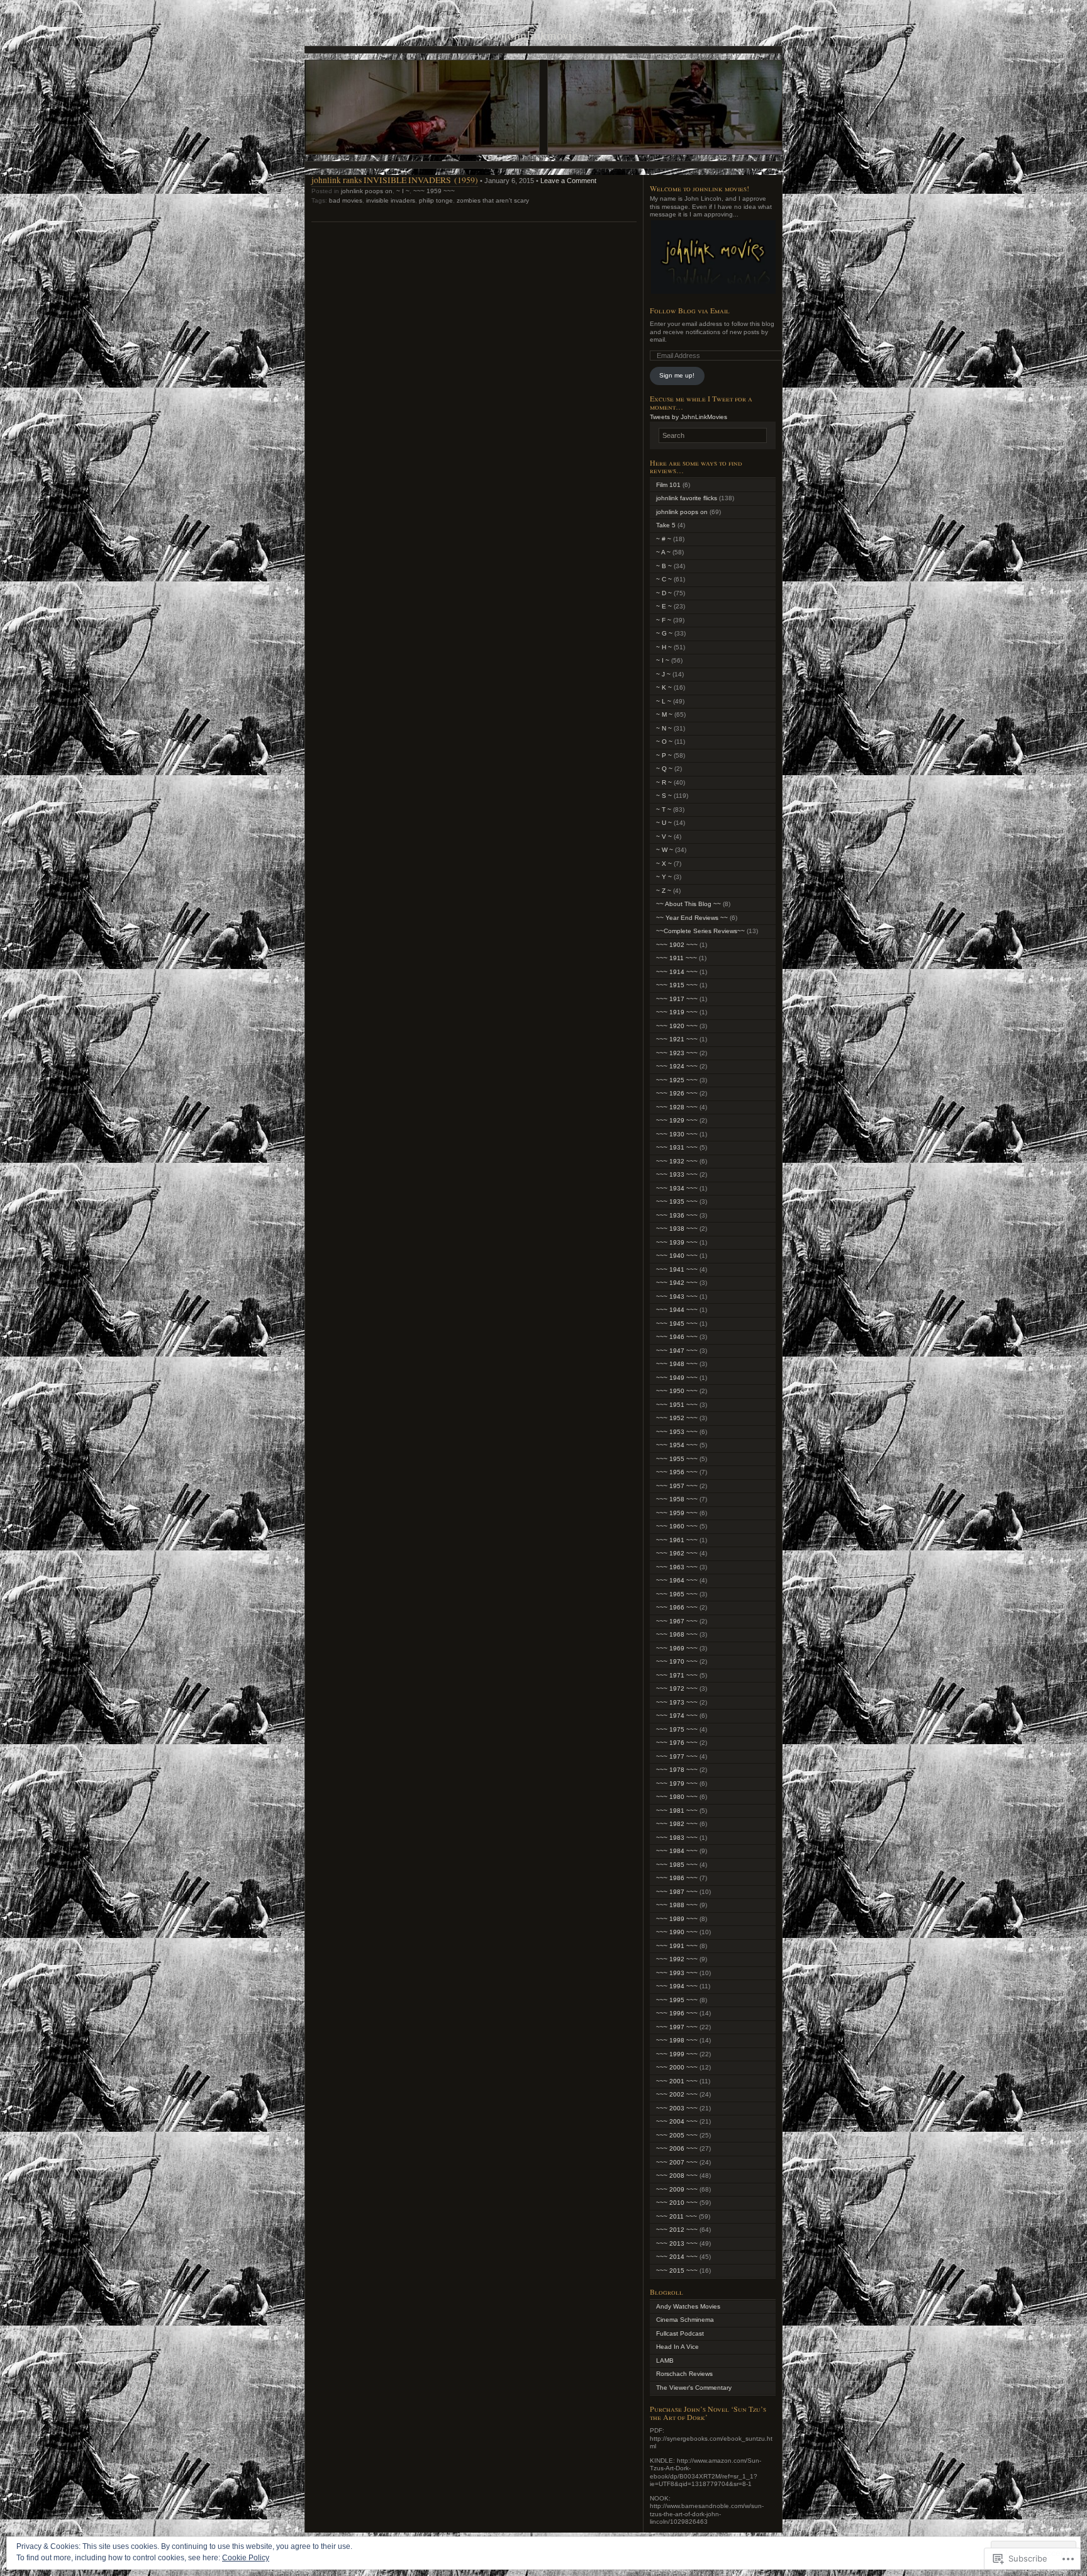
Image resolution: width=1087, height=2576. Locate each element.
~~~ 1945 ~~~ (677, 1324)
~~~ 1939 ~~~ (677, 1242)
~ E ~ (664, 606)
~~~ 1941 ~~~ (677, 1269)
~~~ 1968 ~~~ (677, 1634)
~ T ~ (664, 809)
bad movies (346, 200)
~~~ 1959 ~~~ (434, 191)
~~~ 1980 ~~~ (677, 1797)
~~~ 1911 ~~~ (677, 958)
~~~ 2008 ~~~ (677, 2176)
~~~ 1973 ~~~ (677, 1702)
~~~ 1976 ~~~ (677, 1743)
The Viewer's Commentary (694, 2388)
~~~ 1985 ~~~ (677, 1865)
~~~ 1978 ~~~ (677, 1770)
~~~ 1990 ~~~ (677, 1932)
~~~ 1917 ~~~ (677, 999)
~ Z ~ (664, 891)
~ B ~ (664, 566)
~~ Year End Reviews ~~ (692, 918)
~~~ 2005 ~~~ (677, 2135)
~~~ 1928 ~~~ (677, 1107)
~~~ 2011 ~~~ (677, 2216)
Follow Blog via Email (690, 310)
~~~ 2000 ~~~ (677, 2067)
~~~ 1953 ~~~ (677, 1432)
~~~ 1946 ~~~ (677, 1337)
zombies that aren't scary (493, 200)
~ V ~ (664, 837)
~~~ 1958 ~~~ (677, 1499)
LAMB (665, 2360)
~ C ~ (664, 579)
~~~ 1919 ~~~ (677, 1012)
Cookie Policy (246, 2558)
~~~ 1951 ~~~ (677, 1405)
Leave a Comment (568, 181)
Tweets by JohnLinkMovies (688, 417)
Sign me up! (677, 375)
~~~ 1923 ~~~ (677, 1053)
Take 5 (666, 525)
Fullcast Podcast (680, 2333)
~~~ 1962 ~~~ (677, 1553)
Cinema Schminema (685, 2320)
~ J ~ (663, 674)
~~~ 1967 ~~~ (677, 1621)
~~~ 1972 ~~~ (677, 1688)
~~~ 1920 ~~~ (677, 1026)
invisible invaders (391, 200)
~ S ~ (664, 796)
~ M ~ (664, 714)
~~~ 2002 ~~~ (677, 2094)
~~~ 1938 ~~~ (677, 1229)
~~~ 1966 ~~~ (677, 1607)
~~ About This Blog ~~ (688, 904)
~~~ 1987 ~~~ (677, 1892)
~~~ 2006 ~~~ (677, 2148)
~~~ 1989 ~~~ (677, 1919)
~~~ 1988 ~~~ (677, 1905)
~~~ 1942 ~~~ (677, 1283)
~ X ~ (664, 864)
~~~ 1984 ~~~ (677, 1851)
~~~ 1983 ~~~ (677, 1838)
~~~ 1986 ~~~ (677, 1878)
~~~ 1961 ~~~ (677, 1540)
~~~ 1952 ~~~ (677, 1418)
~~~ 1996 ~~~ (677, 2013)
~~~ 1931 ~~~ (677, 1147)
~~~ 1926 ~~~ (677, 1093)
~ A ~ (663, 552)
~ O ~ (664, 742)
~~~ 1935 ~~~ (677, 1201)
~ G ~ (664, 633)
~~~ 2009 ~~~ (677, 2189)
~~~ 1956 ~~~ (677, 1472)
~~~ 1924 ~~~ (677, 1066)
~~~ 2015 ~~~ (677, 2271)
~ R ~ (664, 782)
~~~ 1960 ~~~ (677, 1526)
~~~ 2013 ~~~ (677, 2243)
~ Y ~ (664, 877)
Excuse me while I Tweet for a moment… (701, 402)
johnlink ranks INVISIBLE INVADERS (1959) (395, 180)
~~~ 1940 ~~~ (677, 1256)
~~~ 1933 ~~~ (677, 1174)
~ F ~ (664, 620)
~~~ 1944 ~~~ (677, 1310)
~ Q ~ (664, 769)
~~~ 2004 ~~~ (677, 2121)
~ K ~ (664, 687)
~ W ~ (665, 850)
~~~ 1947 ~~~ (677, 1351)
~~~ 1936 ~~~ (677, 1215)
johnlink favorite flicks (687, 498)
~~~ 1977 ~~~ (677, 1756)
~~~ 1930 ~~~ (677, 1134)
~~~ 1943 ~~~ (677, 1296)
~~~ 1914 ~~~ (677, 972)
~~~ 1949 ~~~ (677, 1378)
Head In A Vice (677, 2347)
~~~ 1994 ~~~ (677, 1986)
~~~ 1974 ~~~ (677, 1716)
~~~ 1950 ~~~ (677, 1391)
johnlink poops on (367, 191)
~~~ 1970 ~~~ (677, 1661)
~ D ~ (664, 593)
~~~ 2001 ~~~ (677, 2081)
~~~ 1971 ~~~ (677, 1675)
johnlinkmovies (543, 35)
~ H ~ (664, 647)
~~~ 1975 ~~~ (677, 1729)
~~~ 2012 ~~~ (677, 2230)
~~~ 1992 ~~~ (677, 1959)
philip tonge (436, 200)
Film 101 (668, 485)
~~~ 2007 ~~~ (677, 2162)
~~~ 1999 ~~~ (677, 2054)
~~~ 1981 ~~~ (677, 1811)
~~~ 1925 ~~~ (677, 1080)
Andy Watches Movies (688, 2306)
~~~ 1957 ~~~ (677, 1486)
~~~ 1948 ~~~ (677, 1364)
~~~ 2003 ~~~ (677, 2108)
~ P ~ (664, 755)
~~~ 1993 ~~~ (677, 1973)
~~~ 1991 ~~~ (677, 1946)
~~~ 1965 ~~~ (677, 1594)
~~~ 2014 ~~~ (677, 2257)
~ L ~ (664, 701)
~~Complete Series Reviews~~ (700, 931)
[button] (713, 257)
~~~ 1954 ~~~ (677, 1445)
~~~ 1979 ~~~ (677, 1784)
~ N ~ (664, 728)
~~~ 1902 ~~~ (677, 945)
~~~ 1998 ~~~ (677, 2040)
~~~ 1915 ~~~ (677, 985)
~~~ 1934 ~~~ (677, 1188)
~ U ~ (664, 823)
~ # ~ (664, 539)
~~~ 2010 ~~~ (677, 2203)
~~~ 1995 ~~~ (677, 2000)
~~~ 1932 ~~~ (677, 1161)
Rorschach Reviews (684, 2374)
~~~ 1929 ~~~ (677, 1120)
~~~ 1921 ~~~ (677, 1039)
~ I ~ (403, 191)
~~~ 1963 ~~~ (677, 1567)
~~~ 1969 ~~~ (677, 1648)
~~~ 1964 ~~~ (677, 1580)
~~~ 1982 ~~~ (677, 1824)
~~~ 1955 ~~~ (677, 1459)
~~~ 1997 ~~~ (677, 2027)
